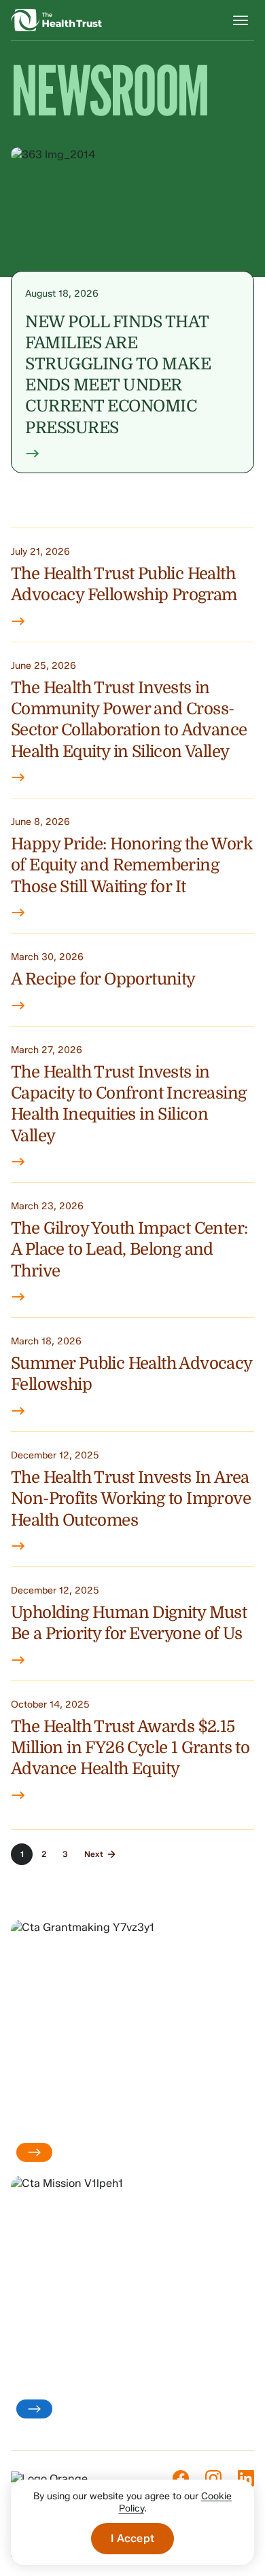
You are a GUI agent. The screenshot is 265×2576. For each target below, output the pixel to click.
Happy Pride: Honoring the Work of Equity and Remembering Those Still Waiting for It (131, 865)
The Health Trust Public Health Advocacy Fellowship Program (124, 584)
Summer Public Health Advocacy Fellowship (131, 1374)
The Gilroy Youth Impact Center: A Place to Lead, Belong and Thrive (129, 1250)
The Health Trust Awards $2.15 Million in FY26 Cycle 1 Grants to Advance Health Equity (130, 1748)
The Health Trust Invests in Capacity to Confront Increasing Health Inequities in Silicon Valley (128, 1104)
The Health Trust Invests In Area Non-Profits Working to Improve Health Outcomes (131, 1499)
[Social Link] (181, 2478)
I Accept (132, 2538)
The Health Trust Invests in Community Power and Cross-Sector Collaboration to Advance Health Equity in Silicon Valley (129, 720)
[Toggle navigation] (241, 20)
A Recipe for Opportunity (103, 979)
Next (94, 1854)
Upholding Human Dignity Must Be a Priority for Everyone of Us (129, 1623)
